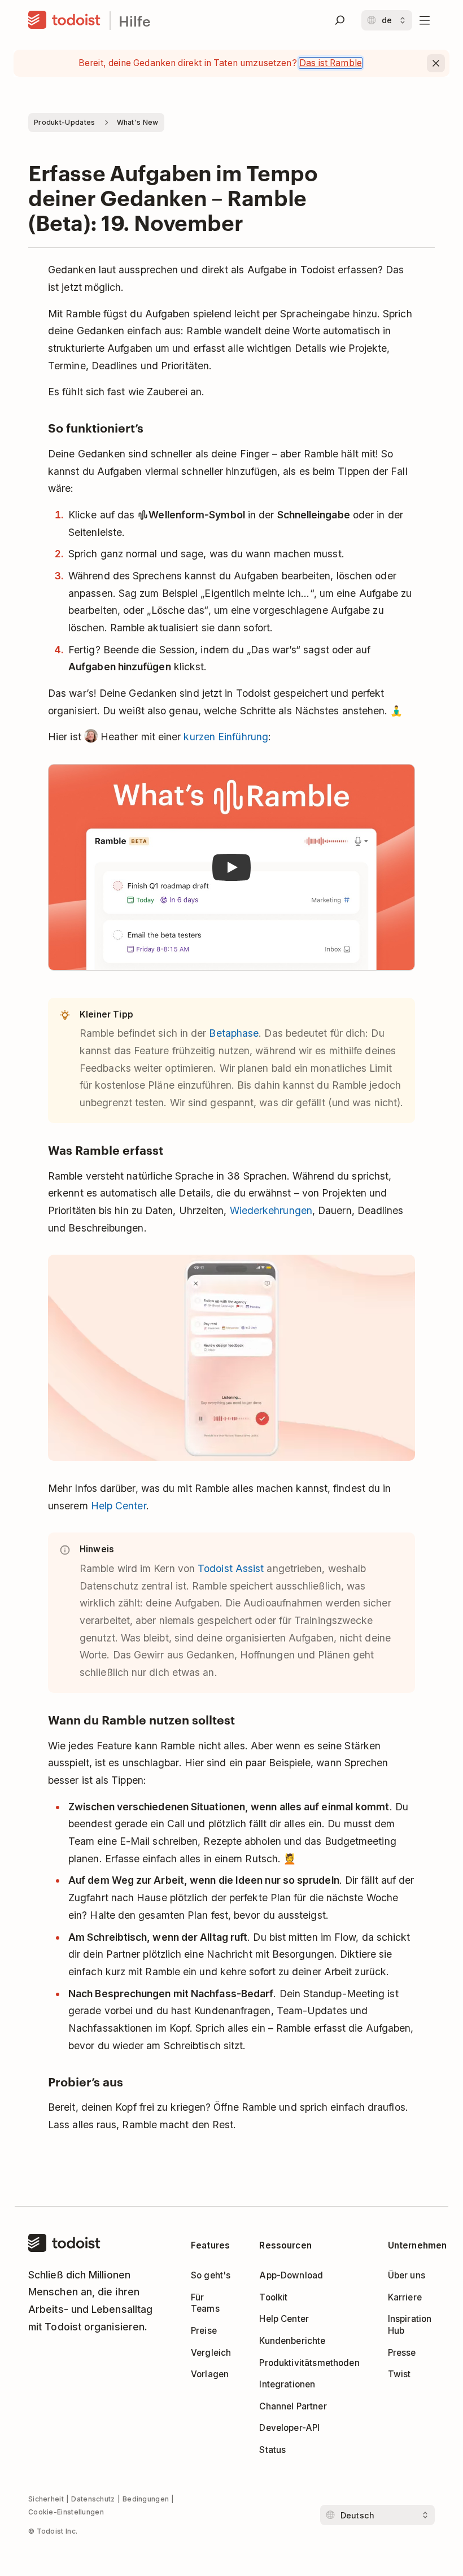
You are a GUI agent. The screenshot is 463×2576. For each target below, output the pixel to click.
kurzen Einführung (226, 737)
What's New (138, 122)
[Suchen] (340, 20)
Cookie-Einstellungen (66, 2512)
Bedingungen (146, 2499)
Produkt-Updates (65, 122)
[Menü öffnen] (425, 20)
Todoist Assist (231, 1568)
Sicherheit (46, 2499)
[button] (231, 868)
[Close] (436, 63)
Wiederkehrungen (271, 1210)
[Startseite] (64, 20)
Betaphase (234, 1033)
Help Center (119, 1506)
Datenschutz (93, 2499)
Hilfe (135, 21)
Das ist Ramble (331, 63)
